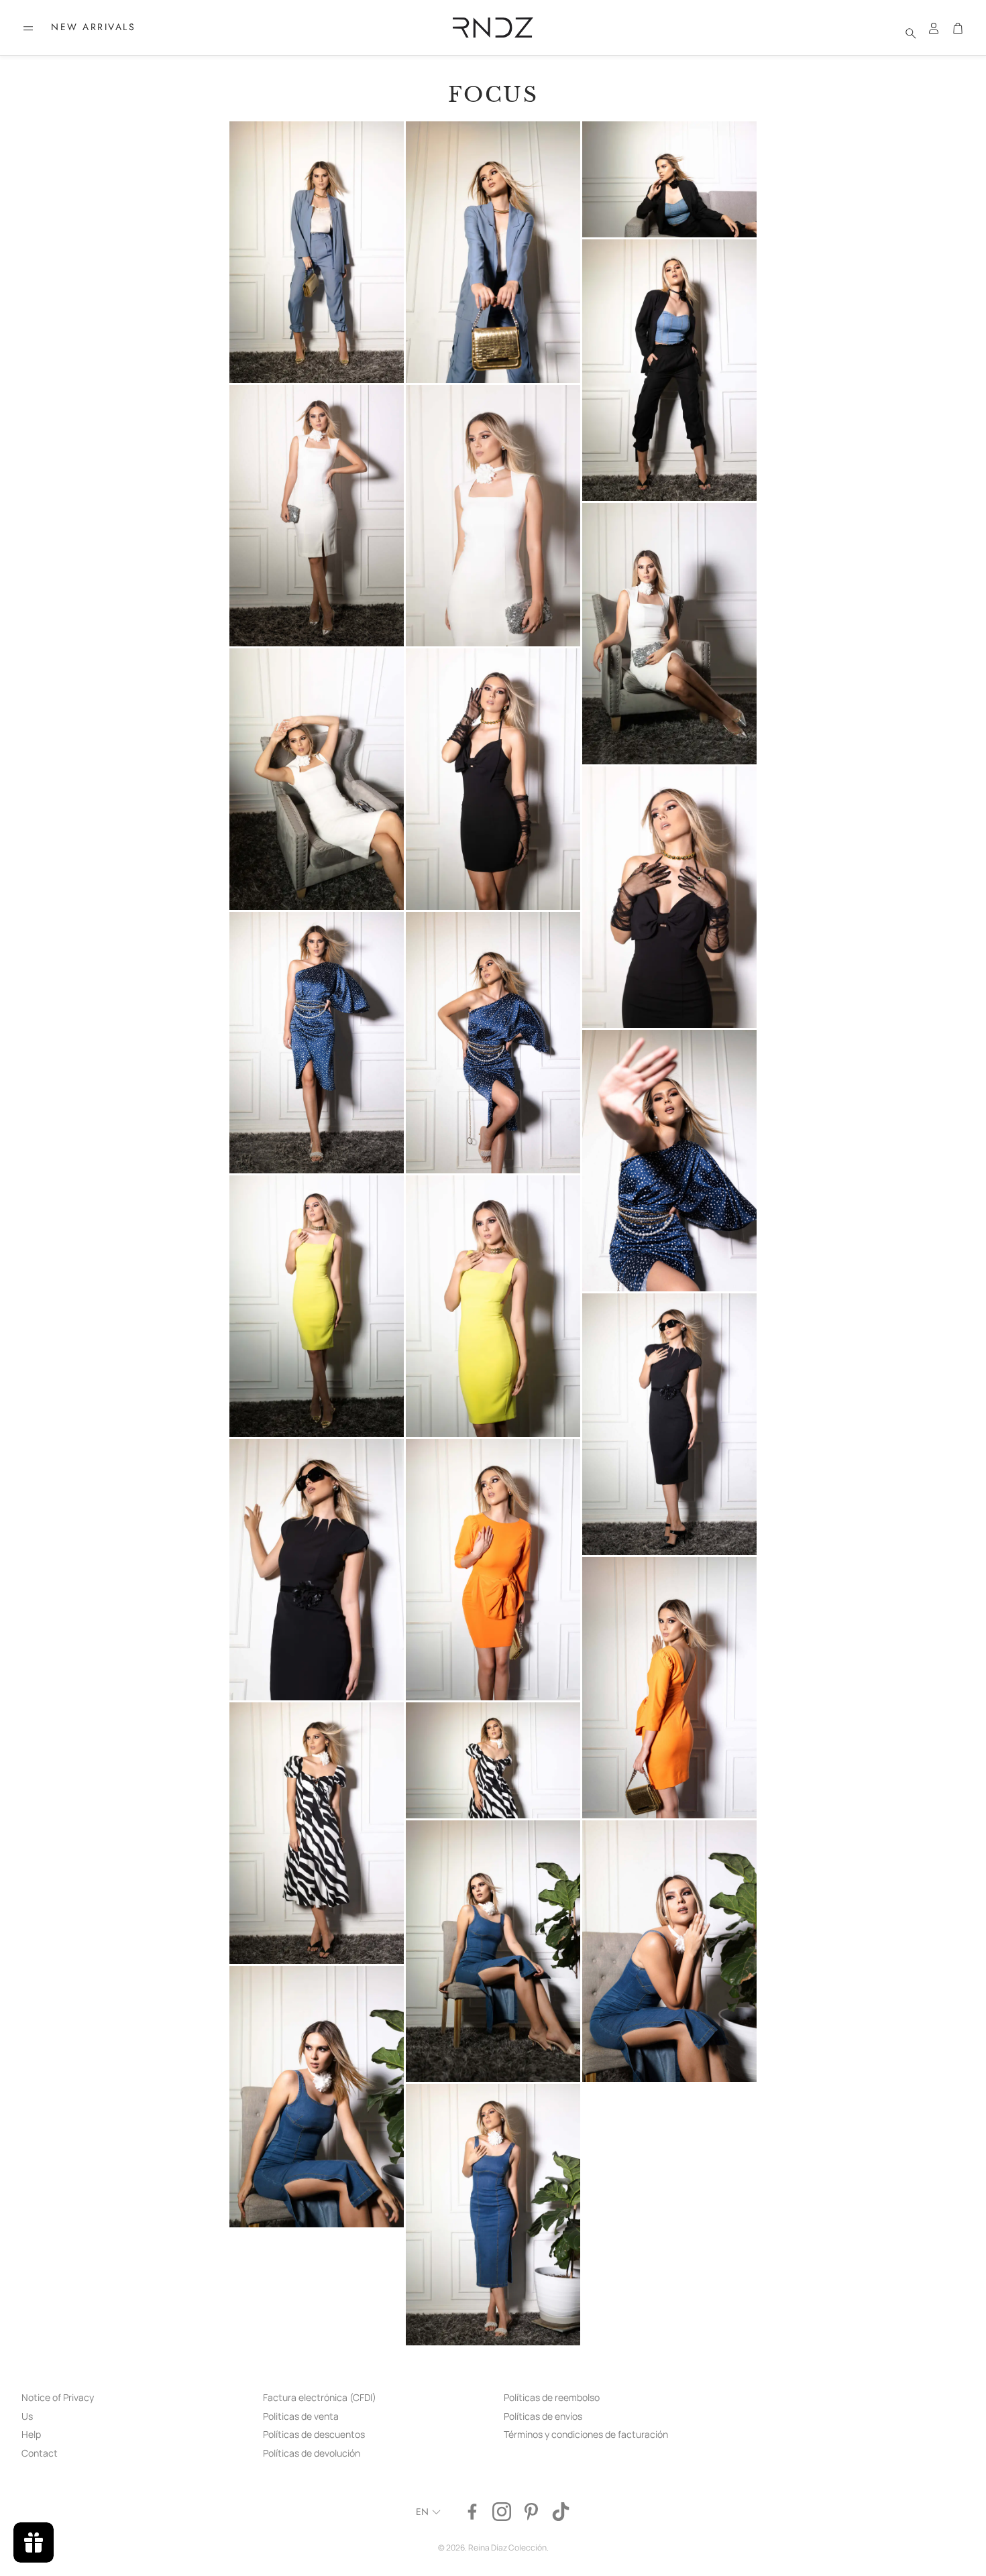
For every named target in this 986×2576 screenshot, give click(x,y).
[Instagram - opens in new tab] (502, 2512)
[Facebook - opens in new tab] (472, 2512)
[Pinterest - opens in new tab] (531, 2512)
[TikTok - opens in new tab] (561, 2512)
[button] (28, 28)
